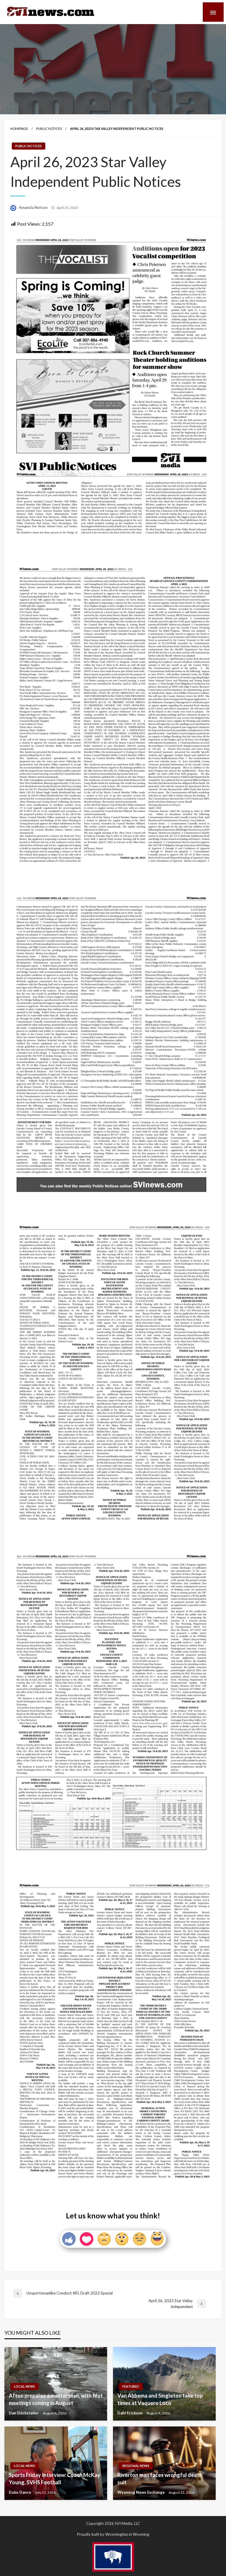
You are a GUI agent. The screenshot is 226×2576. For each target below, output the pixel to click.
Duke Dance (20, 2492)
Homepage (19, 129)
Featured (131, 2386)
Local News (24, 2386)
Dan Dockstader (24, 2413)
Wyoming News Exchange (142, 2492)
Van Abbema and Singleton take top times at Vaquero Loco (160, 2399)
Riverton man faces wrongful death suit (160, 2479)
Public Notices (49, 129)
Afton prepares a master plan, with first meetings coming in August (56, 2399)
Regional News (136, 2466)
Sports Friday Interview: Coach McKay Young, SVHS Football (55, 2479)
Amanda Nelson (34, 207)
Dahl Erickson (131, 2413)
